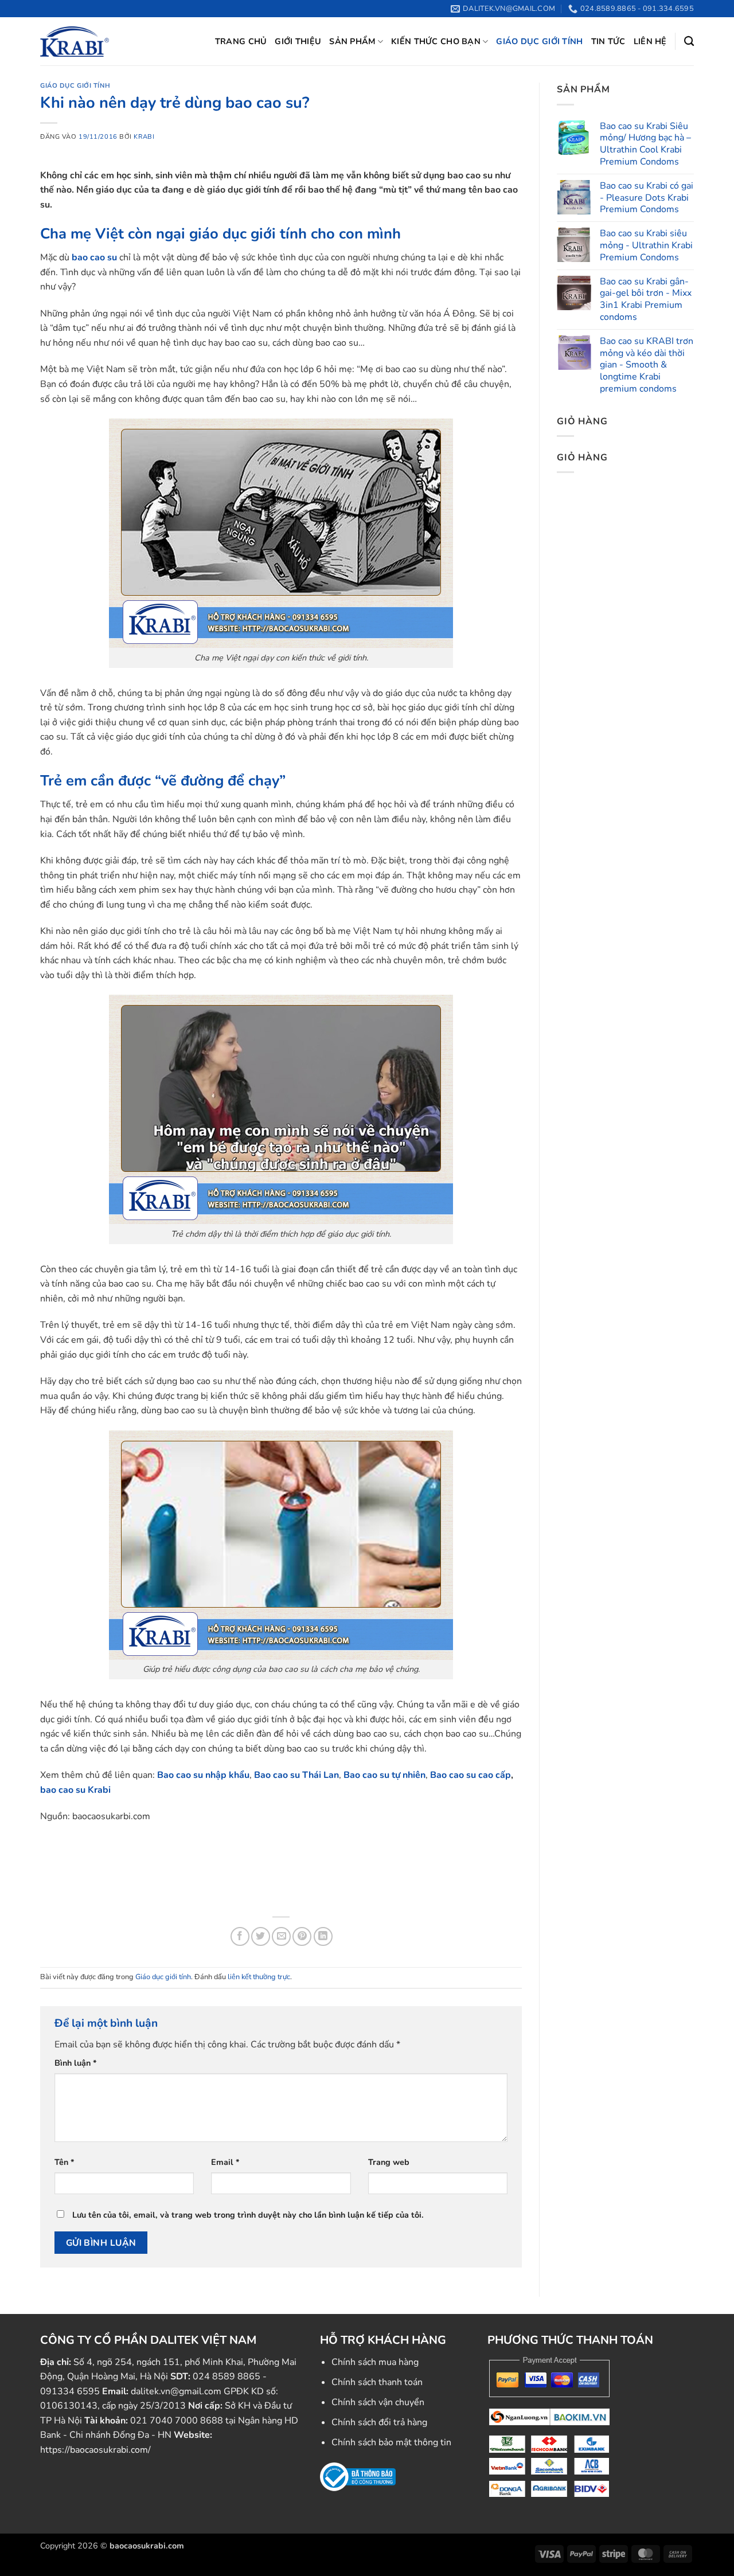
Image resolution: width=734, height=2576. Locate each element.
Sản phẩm (352, 41)
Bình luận (76, 2063)
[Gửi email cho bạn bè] (281, 1936)
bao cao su (94, 257)
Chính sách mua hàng (375, 2362)
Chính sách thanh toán (377, 2382)
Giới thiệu (298, 41)
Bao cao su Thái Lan (296, 1775)
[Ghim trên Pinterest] (302, 1936)
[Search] (689, 42)
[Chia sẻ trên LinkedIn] (323, 1936)
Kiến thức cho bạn (436, 41)
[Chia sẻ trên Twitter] (261, 1936)
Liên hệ (650, 41)
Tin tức (608, 41)
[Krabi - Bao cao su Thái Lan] (75, 41)
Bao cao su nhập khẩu (203, 1775)
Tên (65, 2162)
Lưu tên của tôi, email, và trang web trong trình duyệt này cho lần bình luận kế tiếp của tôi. (248, 2215)
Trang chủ (241, 41)
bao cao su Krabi (75, 1790)
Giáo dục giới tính (539, 41)
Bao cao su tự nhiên (384, 1775)
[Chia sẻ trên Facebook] (240, 1936)
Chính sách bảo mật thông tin (391, 2442)
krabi (144, 137)
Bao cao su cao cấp (471, 1775)
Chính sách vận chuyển (378, 2402)
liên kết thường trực (259, 1977)
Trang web (389, 2162)
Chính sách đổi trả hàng (379, 2422)
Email (225, 2162)
